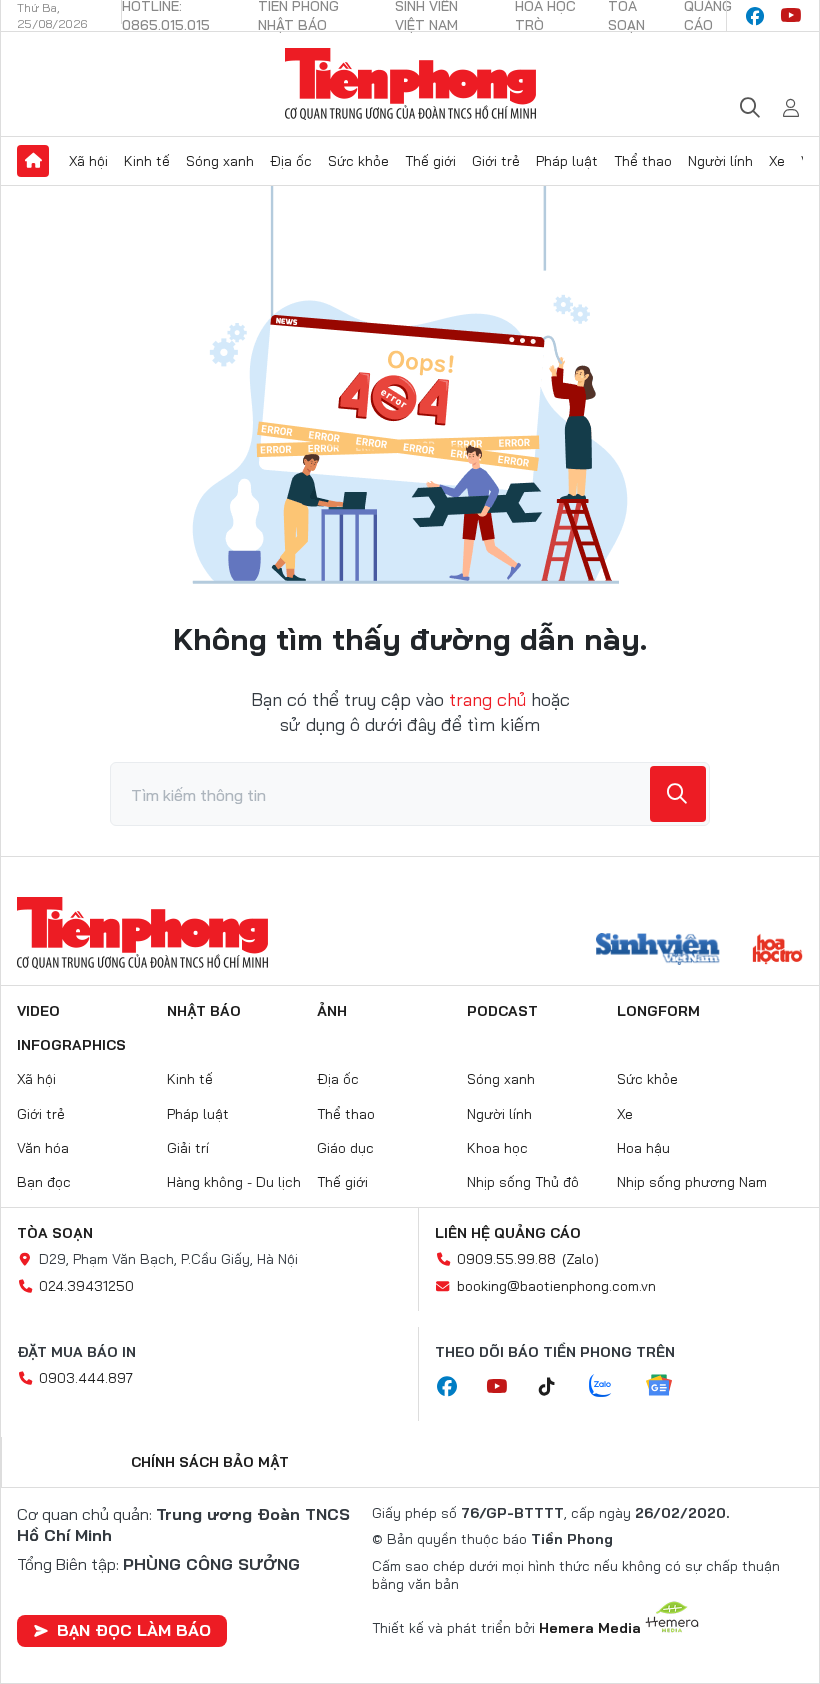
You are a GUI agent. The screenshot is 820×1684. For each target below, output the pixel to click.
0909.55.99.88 (506, 1259)
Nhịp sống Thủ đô (523, 1182)
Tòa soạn (55, 1233)
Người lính (720, 161)
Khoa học (497, 1148)
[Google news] (669, 1387)
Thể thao (643, 161)
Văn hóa (43, 1148)
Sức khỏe (358, 161)
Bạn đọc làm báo (134, 1630)
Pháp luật (567, 161)
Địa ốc (291, 161)
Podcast (502, 1011)
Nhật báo (204, 1011)
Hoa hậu (643, 1148)
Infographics (71, 1045)
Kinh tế (147, 161)
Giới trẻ (496, 161)
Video (38, 1011)
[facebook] (755, 16)
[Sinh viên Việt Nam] (658, 951)
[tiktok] (557, 1387)
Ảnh (332, 1011)
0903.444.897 (86, 1378)
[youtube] (791, 16)
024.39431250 (86, 1286)
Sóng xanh (220, 161)
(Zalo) (580, 1259)
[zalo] (611, 1387)
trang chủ (487, 699)
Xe (777, 161)
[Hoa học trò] (777, 951)
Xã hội (88, 161)
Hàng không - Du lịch (234, 1182)
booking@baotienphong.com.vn (556, 1286)
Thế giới (430, 161)
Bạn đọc (44, 1182)
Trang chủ (33, 161)
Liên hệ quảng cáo (508, 1233)
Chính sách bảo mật (210, 1462)
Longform (658, 1011)
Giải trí (188, 1148)
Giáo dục (345, 1148)
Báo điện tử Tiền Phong (410, 84)
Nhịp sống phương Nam (692, 1182)
